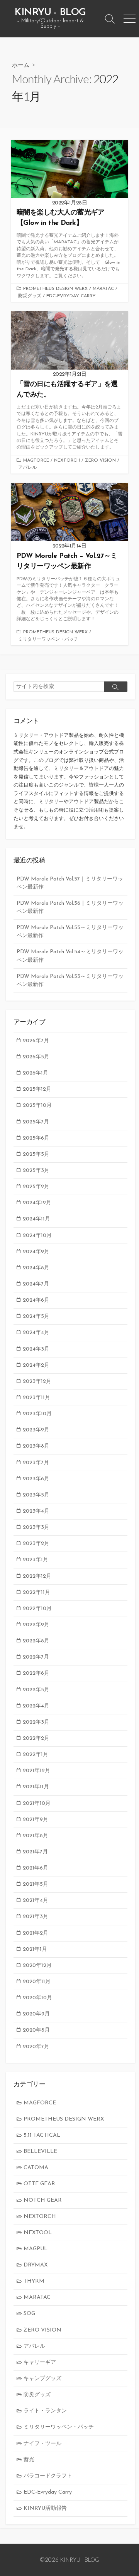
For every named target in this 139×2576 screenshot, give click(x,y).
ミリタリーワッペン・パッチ (48, 639)
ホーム (21, 65)
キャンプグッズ (42, 2379)
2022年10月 (37, 1609)
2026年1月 (36, 1073)
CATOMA (36, 2168)
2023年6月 (36, 1479)
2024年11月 (36, 1219)
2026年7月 (36, 1041)
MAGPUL (36, 2249)
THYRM (34, 2281)
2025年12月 (37, 1089)
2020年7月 (36, 2047)
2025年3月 (36, 1171)
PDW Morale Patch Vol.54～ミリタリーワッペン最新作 (70, 956)
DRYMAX (36, 2265)
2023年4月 (36, 1511)
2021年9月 (36, 1820)
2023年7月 (36, 1463)
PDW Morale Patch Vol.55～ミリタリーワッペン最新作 (70, 932)
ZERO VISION (100, 460)
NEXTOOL (38, 2233)
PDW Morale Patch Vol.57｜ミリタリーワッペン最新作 (70, 883)
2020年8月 (36, 2030)
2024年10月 (37, 1236)
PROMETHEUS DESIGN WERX (55, 289)
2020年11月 (37, 1982)
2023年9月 (36, 1430)
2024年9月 (36, 1252)
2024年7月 (36, 1284)
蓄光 (29, 2460)
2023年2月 (36, 1544)
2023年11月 (36, 1398)
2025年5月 (36, 1154)
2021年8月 (36, 1836)
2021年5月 (36, 1884)
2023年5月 (36, 1495)
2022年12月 (37, 1576)
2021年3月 (36, 1917)
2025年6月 (36, 1138)
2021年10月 (37, 1804)
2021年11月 (36, 1787)
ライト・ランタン (45, 2411)
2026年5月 (36, 1057)
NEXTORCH (67, 460)
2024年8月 (36, 1268)
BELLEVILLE (40, 2152)
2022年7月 (36, 1657)
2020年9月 (36, 2014)
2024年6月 (36, 1300)
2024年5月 (36, 1316)
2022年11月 (36, 1593)
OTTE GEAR (39, 2184)
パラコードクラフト (48, 2476)
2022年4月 (36, 1706)
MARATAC (103, 289)
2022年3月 (36, 1722)
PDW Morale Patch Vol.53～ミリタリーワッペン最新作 (70, 981)
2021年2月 (36, 1933)
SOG (29, 2314)
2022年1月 (36, 1755)
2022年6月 (36, 1673)
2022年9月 (36, 1625)
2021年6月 (36, 1868)
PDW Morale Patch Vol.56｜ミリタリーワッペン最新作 (70, 907)
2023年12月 (37, 1382)
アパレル (27, 468)
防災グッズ (30, 296)
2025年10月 (37, 1106)
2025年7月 (36, 1122)
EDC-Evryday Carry (71, 296)
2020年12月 (37, 1966)
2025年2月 (36, 1187)
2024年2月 (36, 1365)
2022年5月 (36, 1690)
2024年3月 (36, 1349)
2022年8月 (36, 1641)
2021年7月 (35, 1852)
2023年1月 (36, 1560)
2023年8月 (36, 1446)
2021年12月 (36, 1771)
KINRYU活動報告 (45, 2508)
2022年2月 (36, 1738)
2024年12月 (37, 1203)
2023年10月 (37, 1414)
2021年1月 (35, 1949)
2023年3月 (36, 1527)
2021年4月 (36, 1901)
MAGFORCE (36, 460)
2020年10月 (37, 1998)
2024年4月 (36, 1333)
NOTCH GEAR (43, 2200)
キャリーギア (40, 2363)
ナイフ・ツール (42, 2444)
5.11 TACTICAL (42, 2135)
